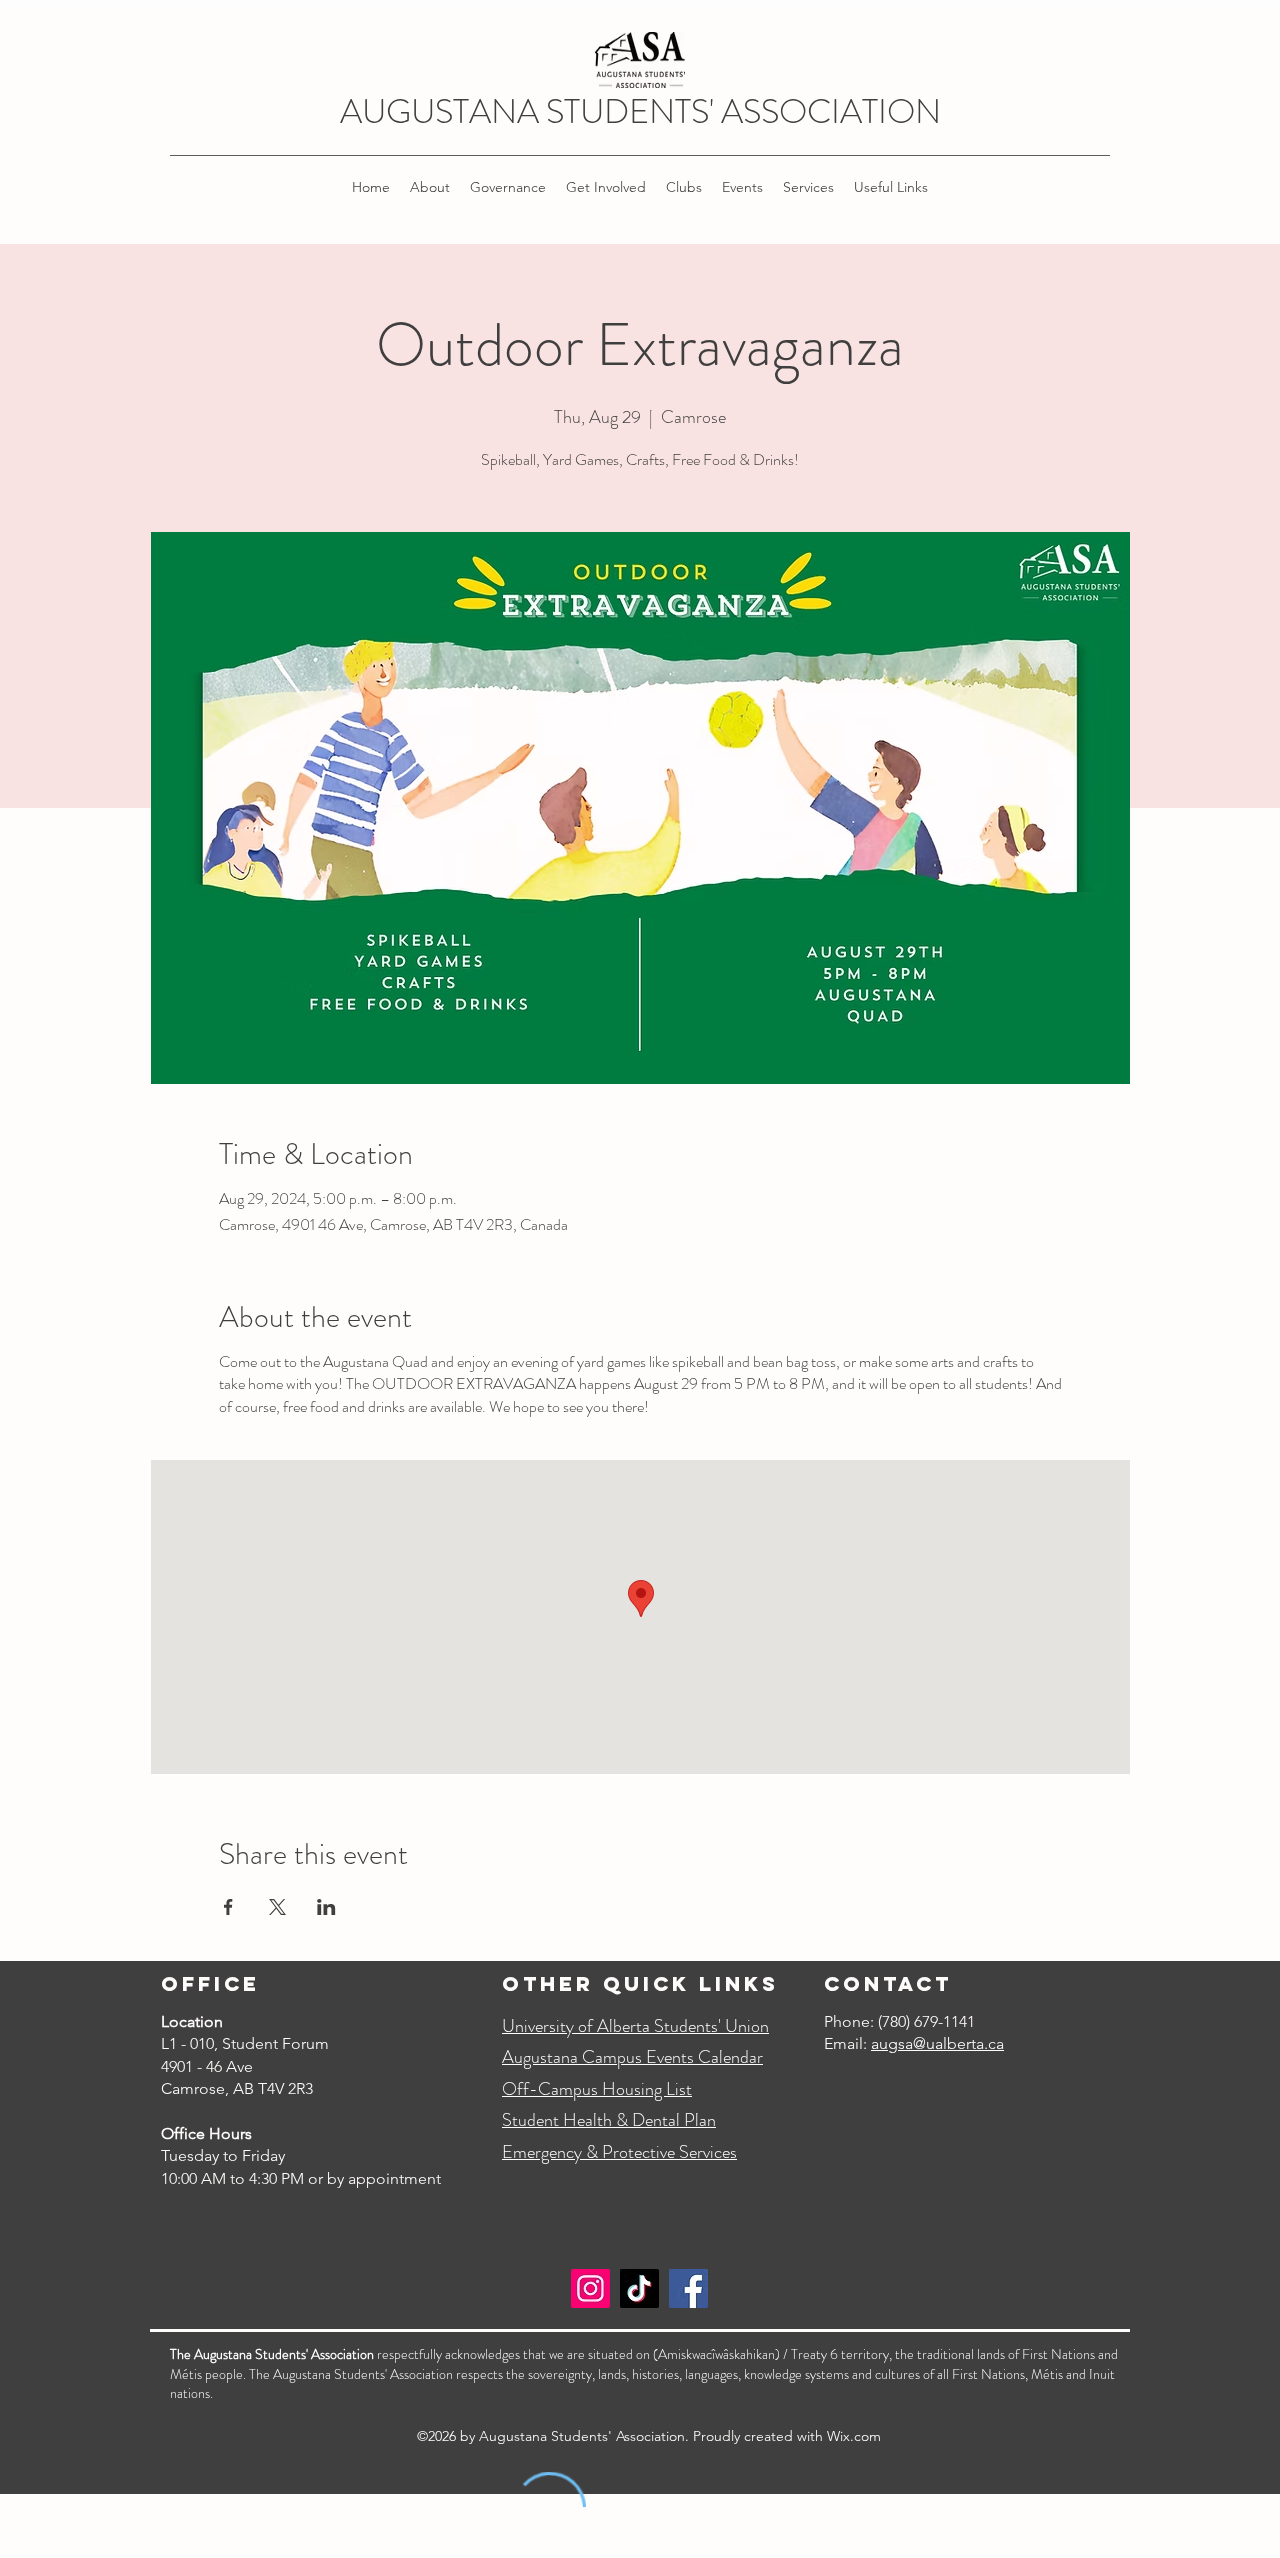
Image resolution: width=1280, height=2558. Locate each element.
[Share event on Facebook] (228, 1907)
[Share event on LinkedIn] (326, 1907)
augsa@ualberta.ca (937, 2043)
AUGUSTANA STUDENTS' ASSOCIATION (640, 111)
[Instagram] (590, 2288)
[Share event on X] (277, 1907)
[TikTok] (639, 2288)
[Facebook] (688, 2288)
